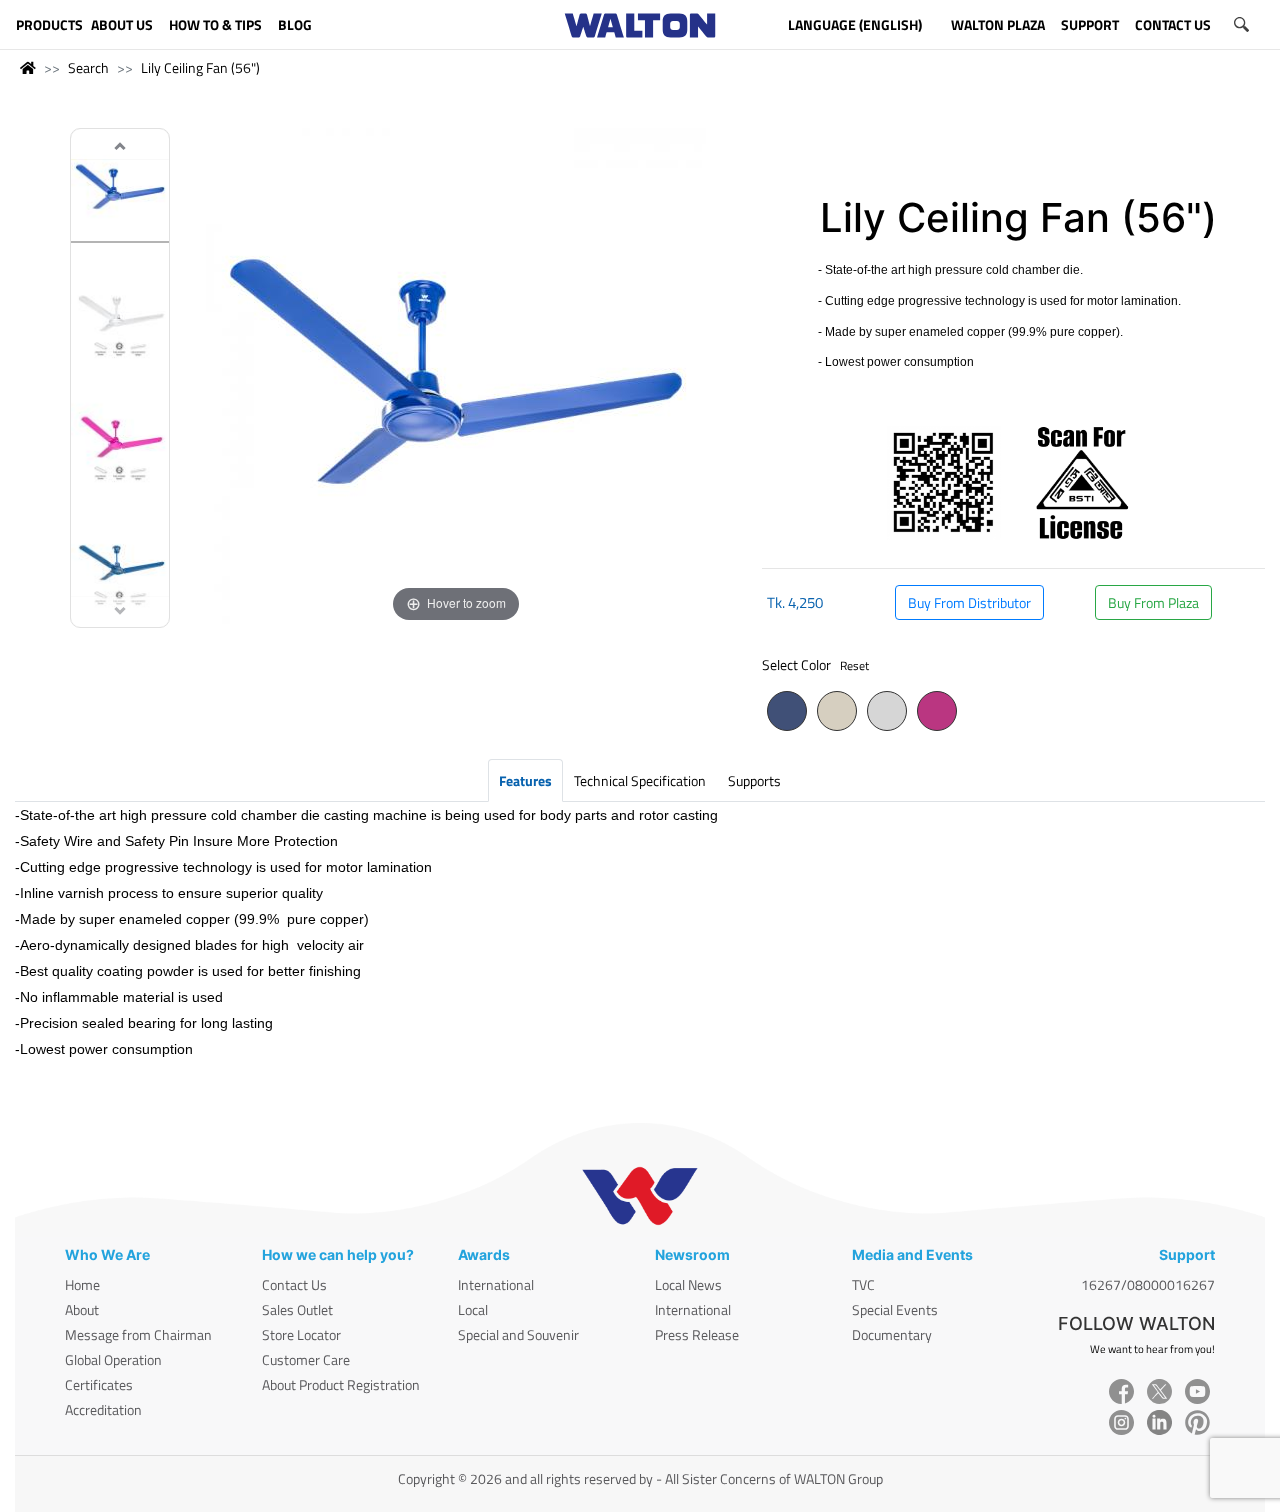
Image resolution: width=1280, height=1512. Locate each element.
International (496, 1284)
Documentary (892, 1334)
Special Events (895, 1309)
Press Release (697, 1334)
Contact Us (294, 1284)
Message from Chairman (138, 1334)
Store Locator (301, 1334)
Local (473, 1309)
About (82, 1309)
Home (82, 1284)
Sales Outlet (297, 1309)
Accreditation (103, 1409)
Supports (754, 780)
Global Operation (113, 1359)
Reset (854, 665)
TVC (863, 1284)
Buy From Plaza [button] (1153, 602)
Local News (688, 1284)
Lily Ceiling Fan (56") (200, 67)
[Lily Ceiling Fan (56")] (120, 191)
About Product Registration (341, 1384)
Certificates (99, 1384)
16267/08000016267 (1148, 1284)
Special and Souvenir (518, 1334)
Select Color (815, 664)
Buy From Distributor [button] (969, 602)
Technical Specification (640, 780)
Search (88, 67)
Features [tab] (525, 780)
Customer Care (306, 1359)
